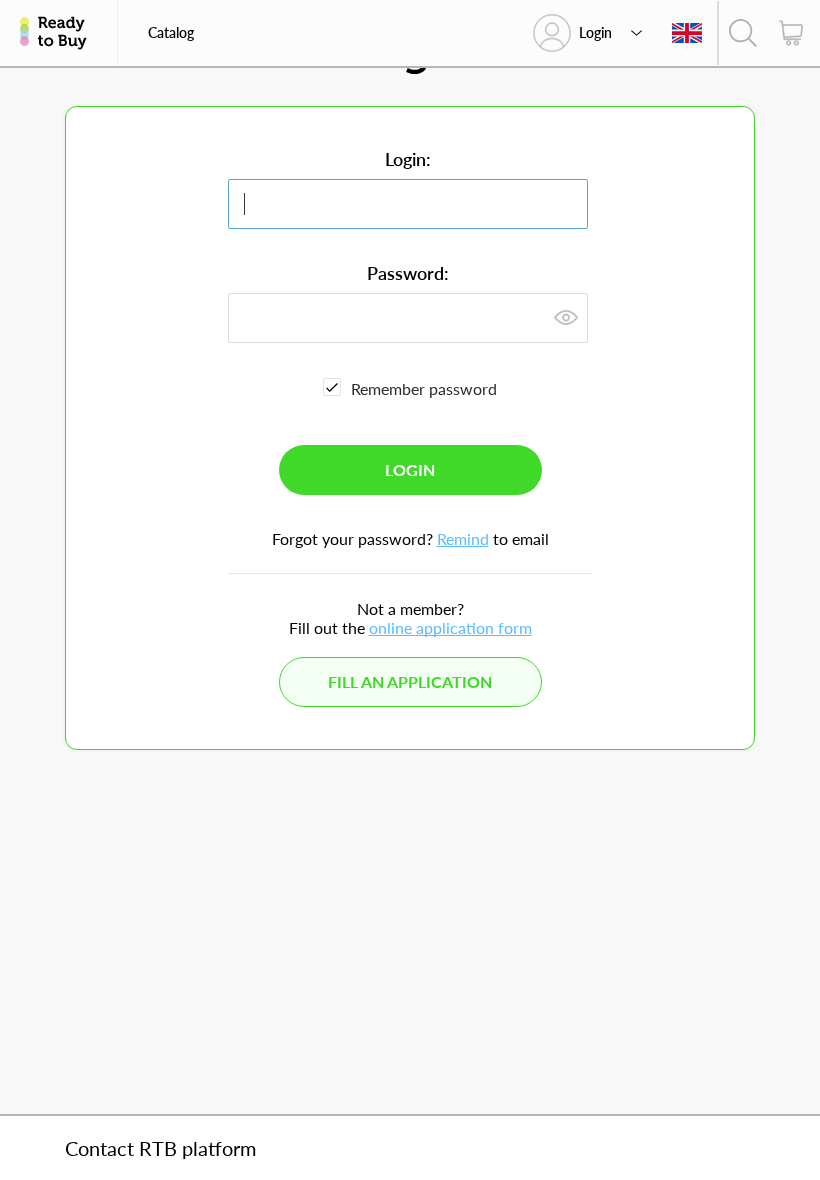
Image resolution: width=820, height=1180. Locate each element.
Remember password (424, 388)
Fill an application (410, 681)
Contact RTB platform (160, 1148)
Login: (408, 159)
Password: (408, 273)
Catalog (171, 32)
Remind (463, 538)
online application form (450, 627)
